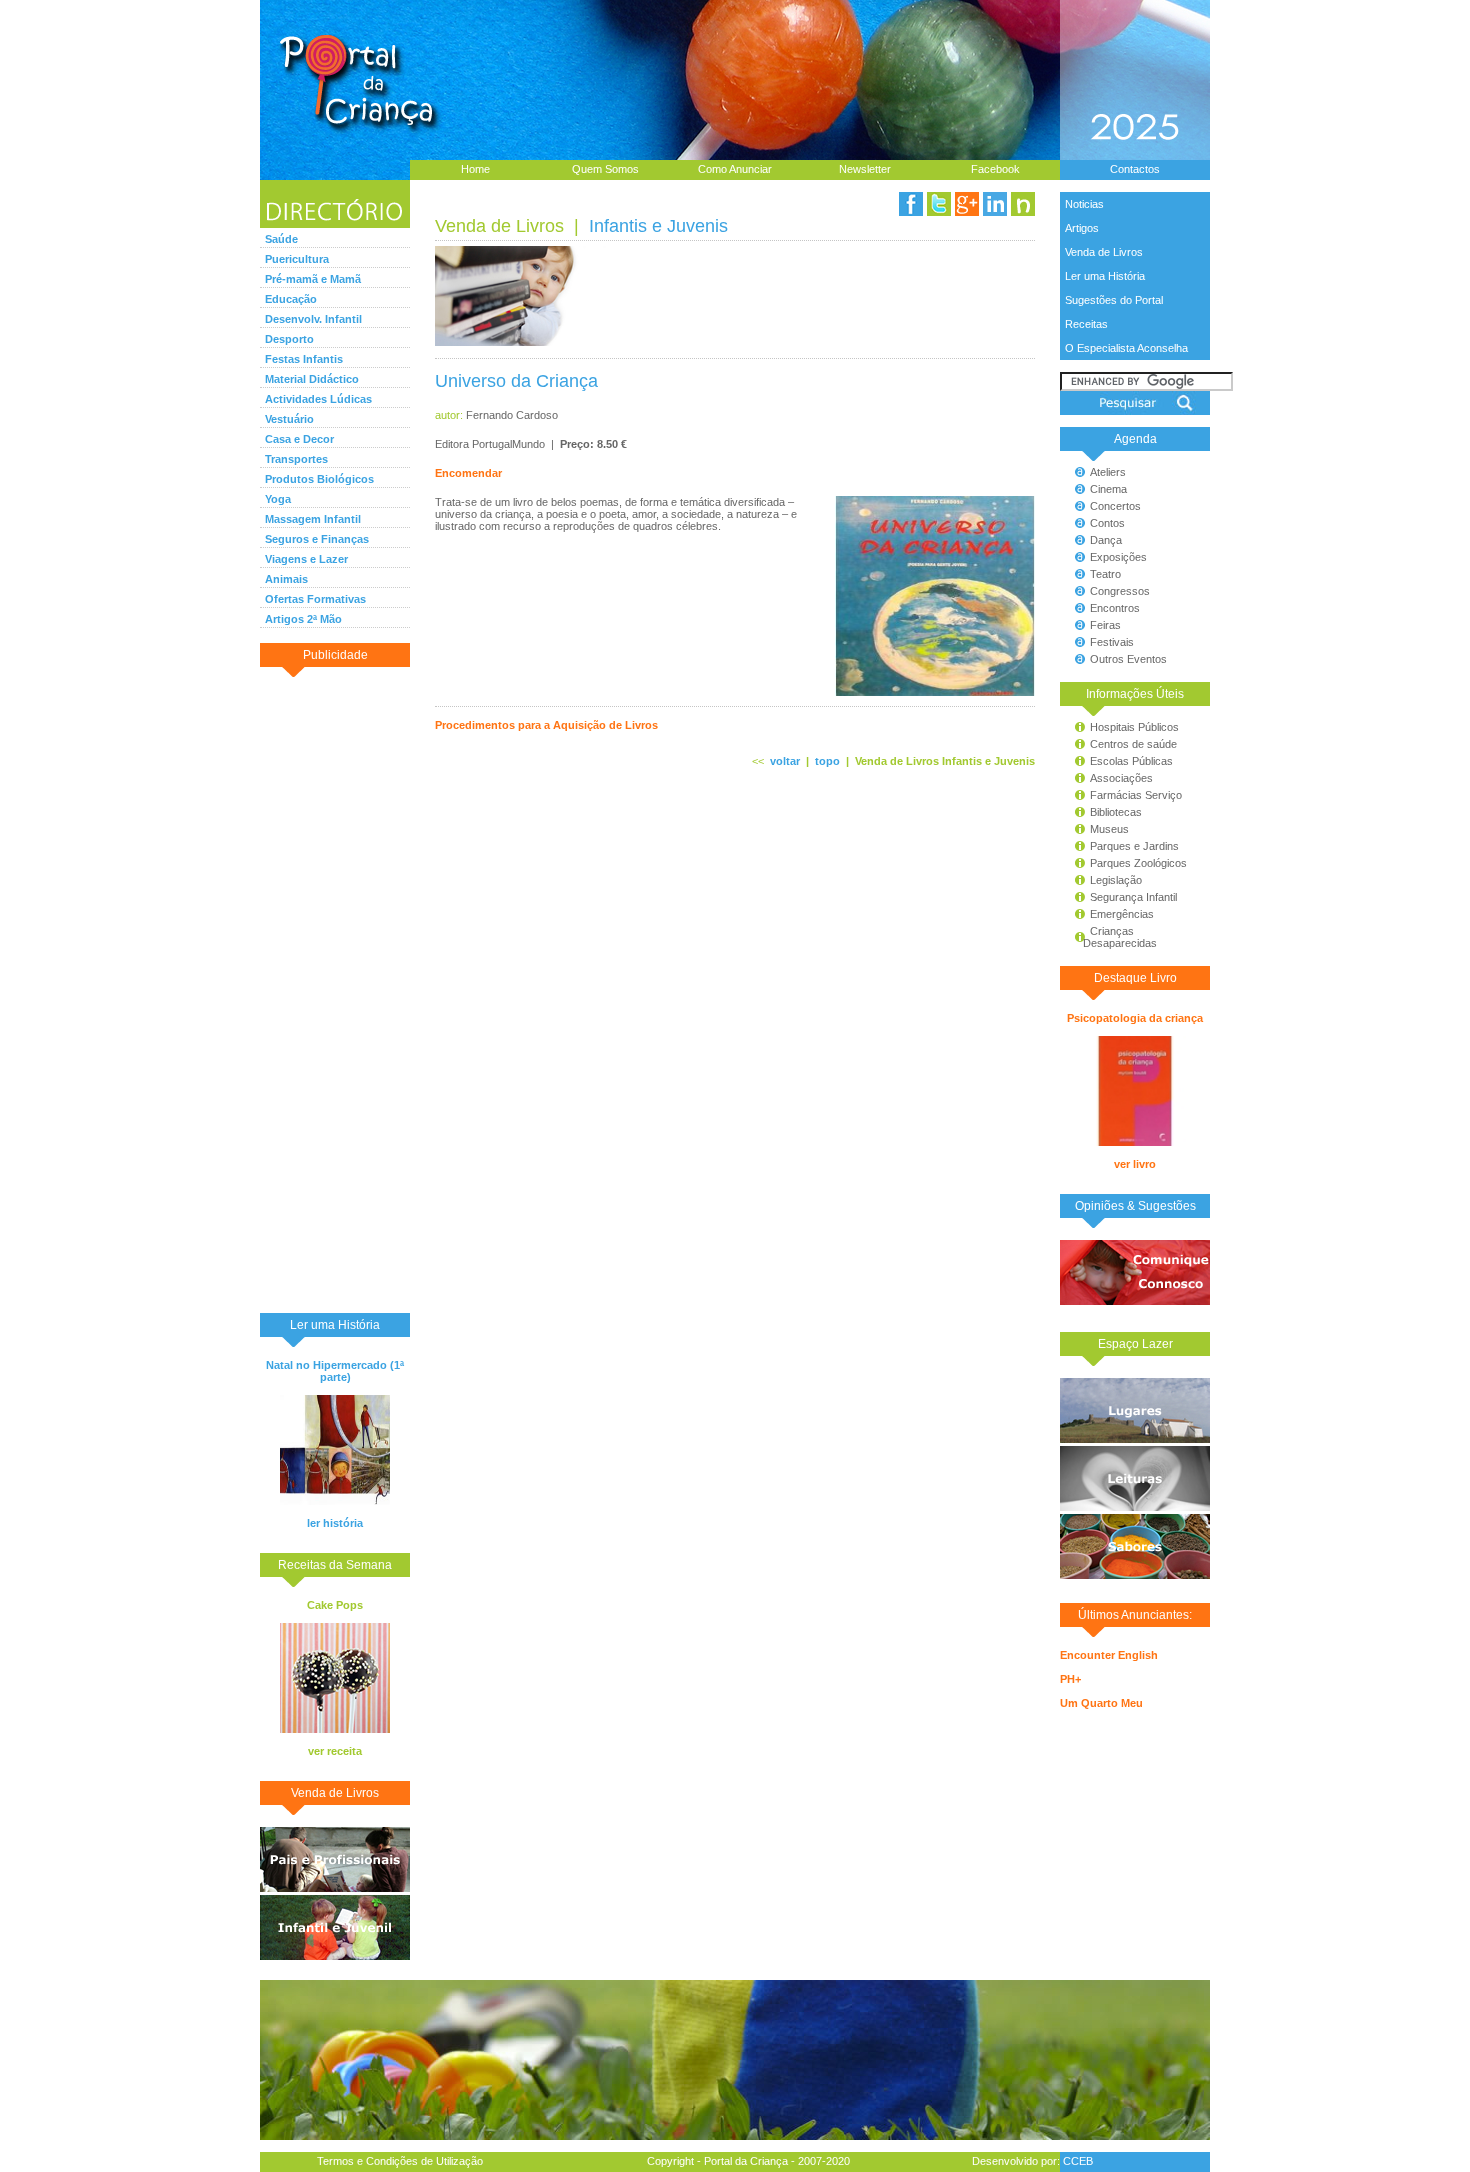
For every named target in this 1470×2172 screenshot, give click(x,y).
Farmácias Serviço (1136, 795)
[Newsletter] (1023, 204)
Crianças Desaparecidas (1111, 937)
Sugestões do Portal (1114, 300)
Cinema (1108, 489)
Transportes (296, 459)
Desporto (289, 339)
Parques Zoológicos (1138, 863)
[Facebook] (911, 204)
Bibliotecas (1116, 812)
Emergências (1122, 914)
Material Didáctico (312, 379)
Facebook (995, 169)
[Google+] (967, 204)
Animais (286, 579)
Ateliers (1108, 472)
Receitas (1086, 324)
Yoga (278, 499)
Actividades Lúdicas (318, 399)
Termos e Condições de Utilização (400, 2161)
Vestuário (289, 419)
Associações (1121, 778)
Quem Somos (605, 169)
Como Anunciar (735, 169)
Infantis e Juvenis (658, 226)
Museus (1109, 829)
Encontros (1115, 608)
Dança (1106, 540)
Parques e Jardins (1134, 846)
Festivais (1112, 642)
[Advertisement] (335, 989)
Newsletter (865, 169)
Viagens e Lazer (306, 559)
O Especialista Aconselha (1126, 348)
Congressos (1120, 591)
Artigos (1082, 228)
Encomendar (468, 473)
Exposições (1118, 557)
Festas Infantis (304, 359)
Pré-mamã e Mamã (313, 279)
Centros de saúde (1133, 744)
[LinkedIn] (995, 204)
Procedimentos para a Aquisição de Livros (546, 725)
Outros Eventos (1128, 659)
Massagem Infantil (313, 519)
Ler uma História (1105, 276)
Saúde (281, 239)
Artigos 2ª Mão (303, 619)
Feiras (1105, 625)
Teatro (1105, 574)
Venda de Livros (1104, 252)
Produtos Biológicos (319, 479)
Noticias (1084, 204)
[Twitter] (939, 204)
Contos (1107, 523)
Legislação (1116, 880)
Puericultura (297, 259)
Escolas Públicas (1131, 761)
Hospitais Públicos (1134, 727)
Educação (291, 299)
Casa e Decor (299, 439)
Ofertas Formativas (315, 599)
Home (475, 169)
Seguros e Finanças (317, 539)
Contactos (1135, 169)
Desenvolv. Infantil (313, 319)
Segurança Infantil (1133, 897)
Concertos (1115, 506)
